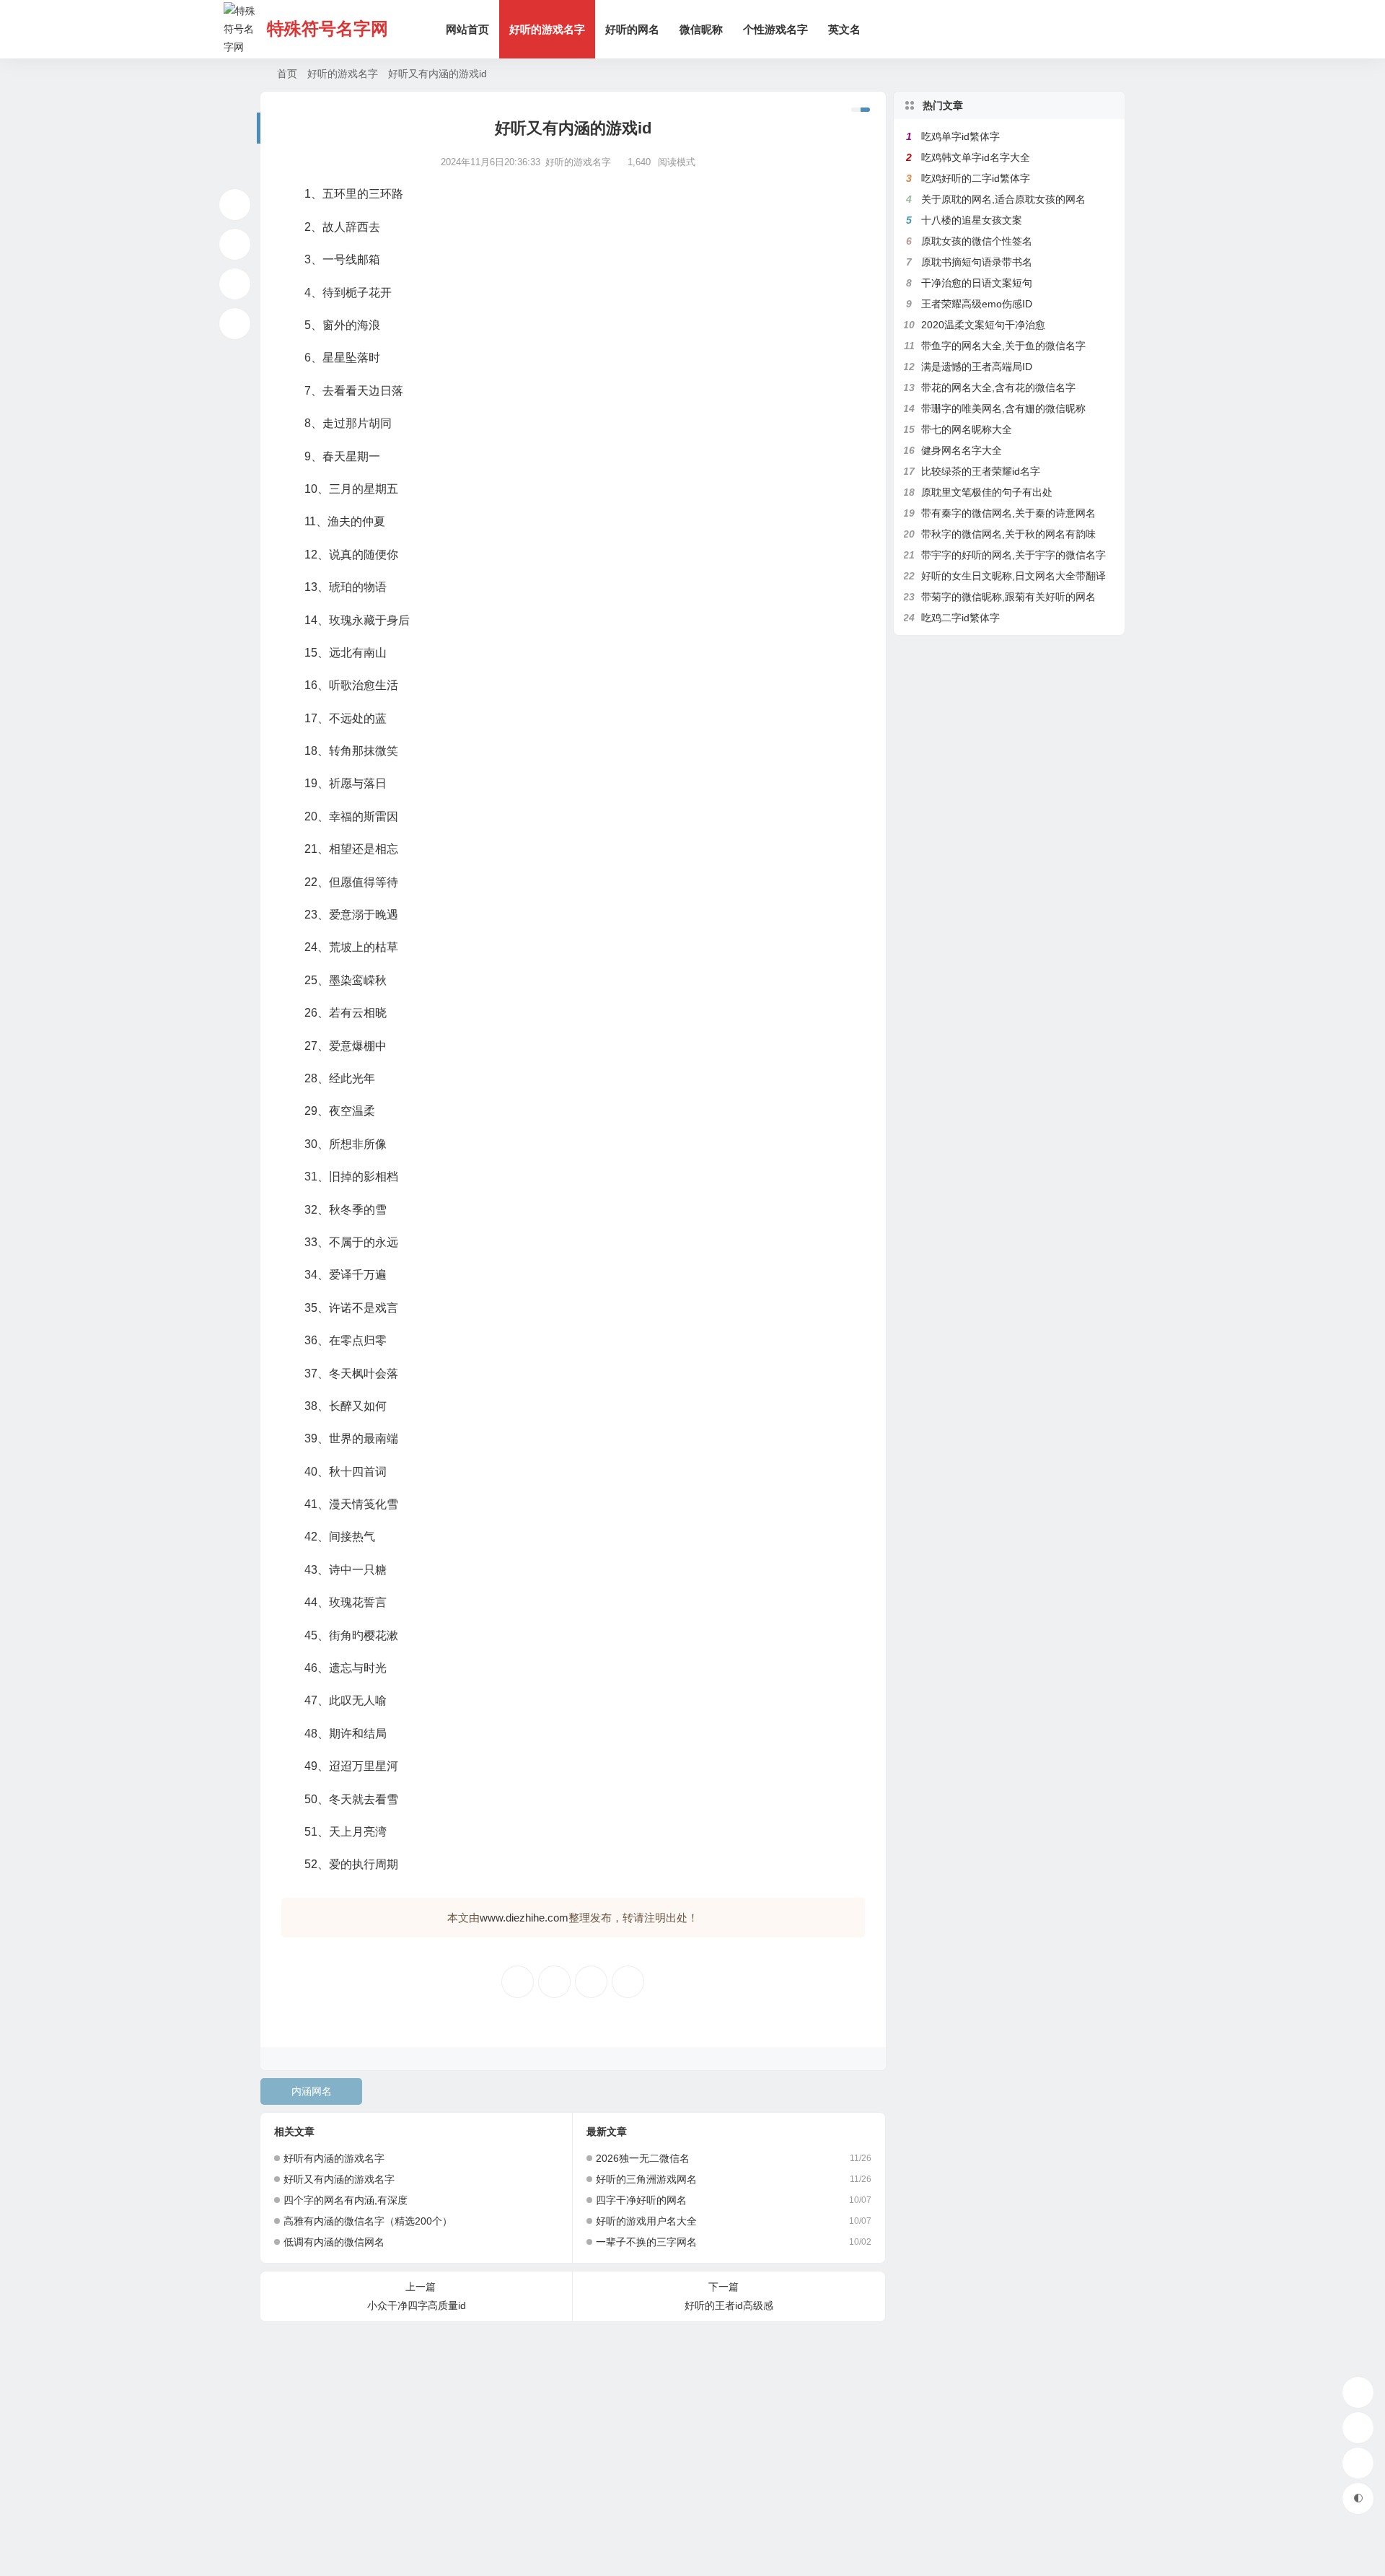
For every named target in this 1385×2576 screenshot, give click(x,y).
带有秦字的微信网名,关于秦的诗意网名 (1008, 513)
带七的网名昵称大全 (967, 429)
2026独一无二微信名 (643, 2158)
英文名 (844, 29)
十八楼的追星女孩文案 (972, 220)
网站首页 (467, 29)
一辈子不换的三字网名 (646, 2242)
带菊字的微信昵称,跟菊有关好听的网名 (1008, 597)
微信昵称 (701, 29)
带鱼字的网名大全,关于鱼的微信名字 (1003, 346)
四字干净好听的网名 (641, 2200)
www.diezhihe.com (524, 1918)
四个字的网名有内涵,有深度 (346, 2200)
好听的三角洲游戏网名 (646, 2179)
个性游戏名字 (775, 29)
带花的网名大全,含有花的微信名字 (998, 387)
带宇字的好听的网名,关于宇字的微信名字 (1014, 555)
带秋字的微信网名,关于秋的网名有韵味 (1008, 534)
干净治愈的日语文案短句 (977, 283)
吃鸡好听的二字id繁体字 (976, 178)
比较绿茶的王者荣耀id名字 (981, 471)
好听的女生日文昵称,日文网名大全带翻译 (1014, 576)
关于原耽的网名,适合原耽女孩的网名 (1003, 199)
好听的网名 (632, 29)
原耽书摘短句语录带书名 (977, 262)
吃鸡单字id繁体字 (960, 136)
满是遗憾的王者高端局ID (977, 367)
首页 (287, 74)
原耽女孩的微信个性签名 (977, 241)
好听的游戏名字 (547, 29)
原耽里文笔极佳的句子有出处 (987, 492)
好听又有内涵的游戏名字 (339, 2179)
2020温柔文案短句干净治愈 (983, 325)
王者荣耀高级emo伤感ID (977, 304)
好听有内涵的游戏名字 (334, 2158)
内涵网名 (312, 2091)
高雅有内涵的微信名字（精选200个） (368, 2221)
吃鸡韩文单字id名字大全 (976, 157)
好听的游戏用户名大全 (646, 2221)
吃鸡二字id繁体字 (960, 618)
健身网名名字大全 (962, 450)
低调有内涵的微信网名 (334, 2242)
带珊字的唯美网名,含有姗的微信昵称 (1003, 408)
